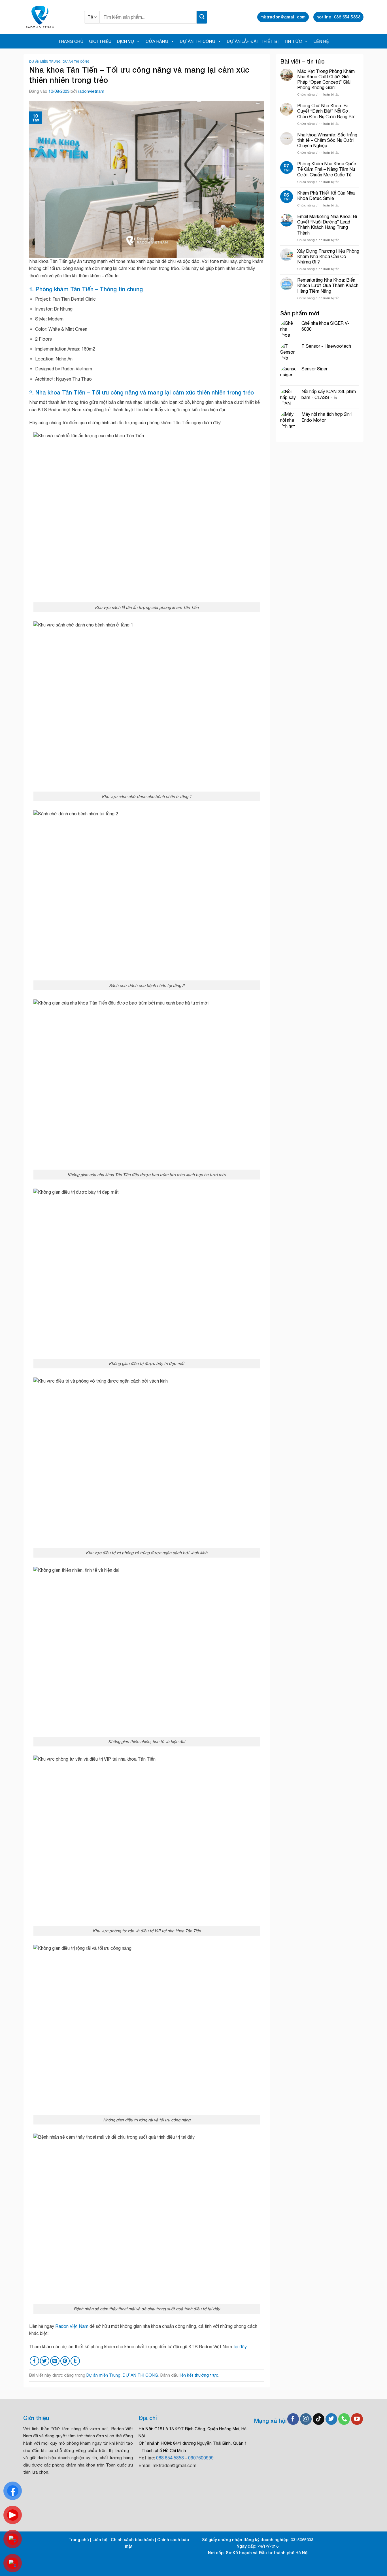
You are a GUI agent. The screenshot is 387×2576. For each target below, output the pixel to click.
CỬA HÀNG (157, 41)
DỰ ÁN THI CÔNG (198, 41)
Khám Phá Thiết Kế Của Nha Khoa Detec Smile (326, 196)
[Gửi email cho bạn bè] (55, 2361)
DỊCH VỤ (126, 41)
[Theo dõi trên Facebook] (293, 2419)
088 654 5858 (170, 2458)
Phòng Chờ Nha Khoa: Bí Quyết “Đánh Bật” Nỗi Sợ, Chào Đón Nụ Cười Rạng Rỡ (326, 111)
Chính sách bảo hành (132, 2540)
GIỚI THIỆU (100, 41)
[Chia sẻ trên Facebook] (34, 2361)
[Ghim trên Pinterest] (65, 2361)
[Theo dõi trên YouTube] (357, 2419)
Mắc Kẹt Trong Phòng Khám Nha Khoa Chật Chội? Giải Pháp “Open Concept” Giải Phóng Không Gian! (326, 79)
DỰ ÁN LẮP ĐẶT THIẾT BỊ (253, 41)
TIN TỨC (293, 41)
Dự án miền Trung (45, 61)
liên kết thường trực (199, 2375)
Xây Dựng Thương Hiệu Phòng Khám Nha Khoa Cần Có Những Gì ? (328, 256)
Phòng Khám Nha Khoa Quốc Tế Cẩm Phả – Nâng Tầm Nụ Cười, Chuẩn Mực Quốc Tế (327, 169)
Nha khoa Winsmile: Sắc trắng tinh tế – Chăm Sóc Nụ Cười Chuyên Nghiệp (327, 140)
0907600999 (201, 2458)
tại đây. (240, 2347)
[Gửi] (202, 17)
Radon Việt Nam (72, 2326)
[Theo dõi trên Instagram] (306, 2419)
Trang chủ (79, 2540)
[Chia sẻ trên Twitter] (45, 2361)
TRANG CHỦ (71, 41)
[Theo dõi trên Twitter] (331, 2419)
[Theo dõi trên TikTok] (319, 2419)
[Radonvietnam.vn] (50, 17)
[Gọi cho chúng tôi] (344, 2419)
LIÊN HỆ (321, 41)
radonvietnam (91, 91)
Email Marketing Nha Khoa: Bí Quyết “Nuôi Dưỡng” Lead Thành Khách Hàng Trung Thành (327, 225)
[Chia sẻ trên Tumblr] (75, 2361)
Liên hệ (100, 2540)
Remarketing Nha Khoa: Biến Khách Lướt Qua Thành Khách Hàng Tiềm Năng (328, 285)
